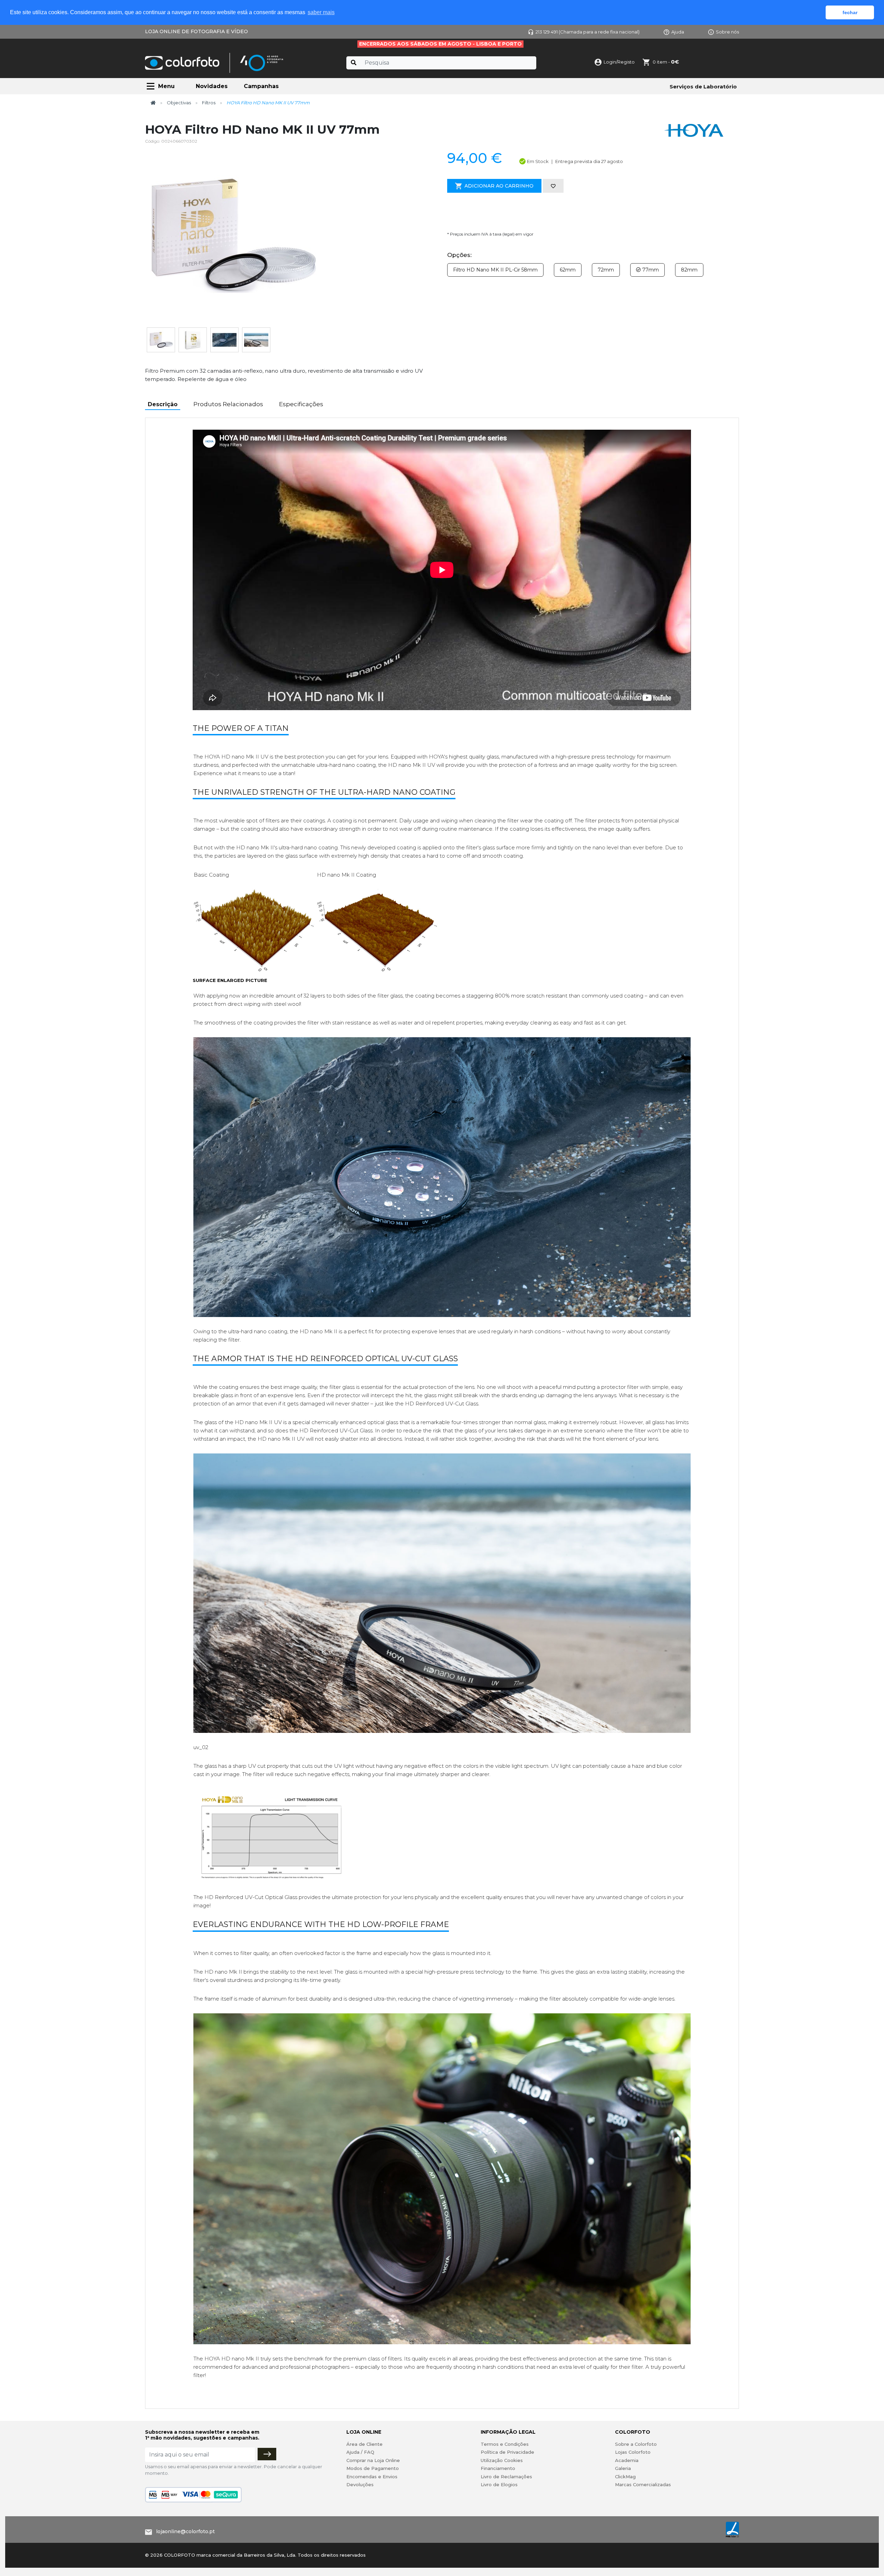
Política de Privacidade (507, 2452)
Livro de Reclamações (506, 2477)
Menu (166, 86)
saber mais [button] (321, 12)
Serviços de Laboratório (703, 87)
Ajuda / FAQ (360, 2452)
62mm (568, 270)
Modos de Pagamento (373, 2468)
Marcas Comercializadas (643, 2484)
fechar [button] (850, 12)
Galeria (623, 2468)
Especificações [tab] (301, 404)
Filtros (209, 103)
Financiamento (498, 2468)
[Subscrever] (267, 2454)
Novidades (212, 86)
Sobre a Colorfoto (636, 2444)
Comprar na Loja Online (373, 2460)
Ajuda (678, 32)
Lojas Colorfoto (633, 2452)
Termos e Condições (505, 2444)
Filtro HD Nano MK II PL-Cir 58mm (495, 270)
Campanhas (261, 86)
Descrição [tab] (163, 404)
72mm (606, 270)
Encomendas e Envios (372, 2477)
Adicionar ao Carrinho (499, 186)
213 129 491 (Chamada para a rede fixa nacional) (588, 32)
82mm (689, 270)
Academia (627, 2460)
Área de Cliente (364, 2444)
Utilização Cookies (502, 2460)
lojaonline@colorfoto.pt (185, 2531)
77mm (650, 270)
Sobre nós (727, 32)
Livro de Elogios (499, 2484)
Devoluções (360, 2484)
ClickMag (625, 2477)
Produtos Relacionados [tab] (228, 404)
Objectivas (179, 103)
